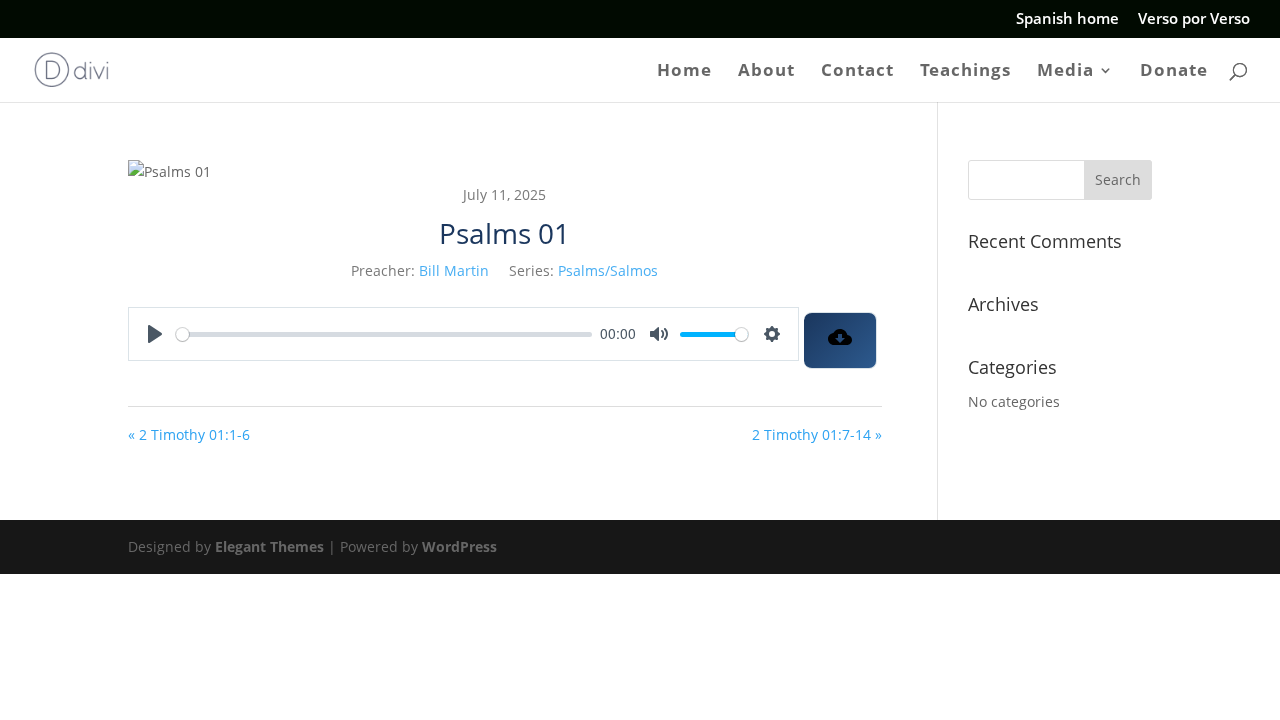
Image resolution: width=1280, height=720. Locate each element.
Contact (857, 72)
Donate (1174, 72)
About (766, 72)
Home (684, 72)
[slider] (384, 334)
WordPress (459, 546)
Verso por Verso (1194, 19)
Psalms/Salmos (608, 270)
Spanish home (1067, 19)
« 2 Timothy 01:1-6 (189, 434)
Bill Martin (454, 270)
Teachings (965, 72)
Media (1065, 72)
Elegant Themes (269, 546)
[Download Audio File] (840, 340)
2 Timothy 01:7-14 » (817, 434)
